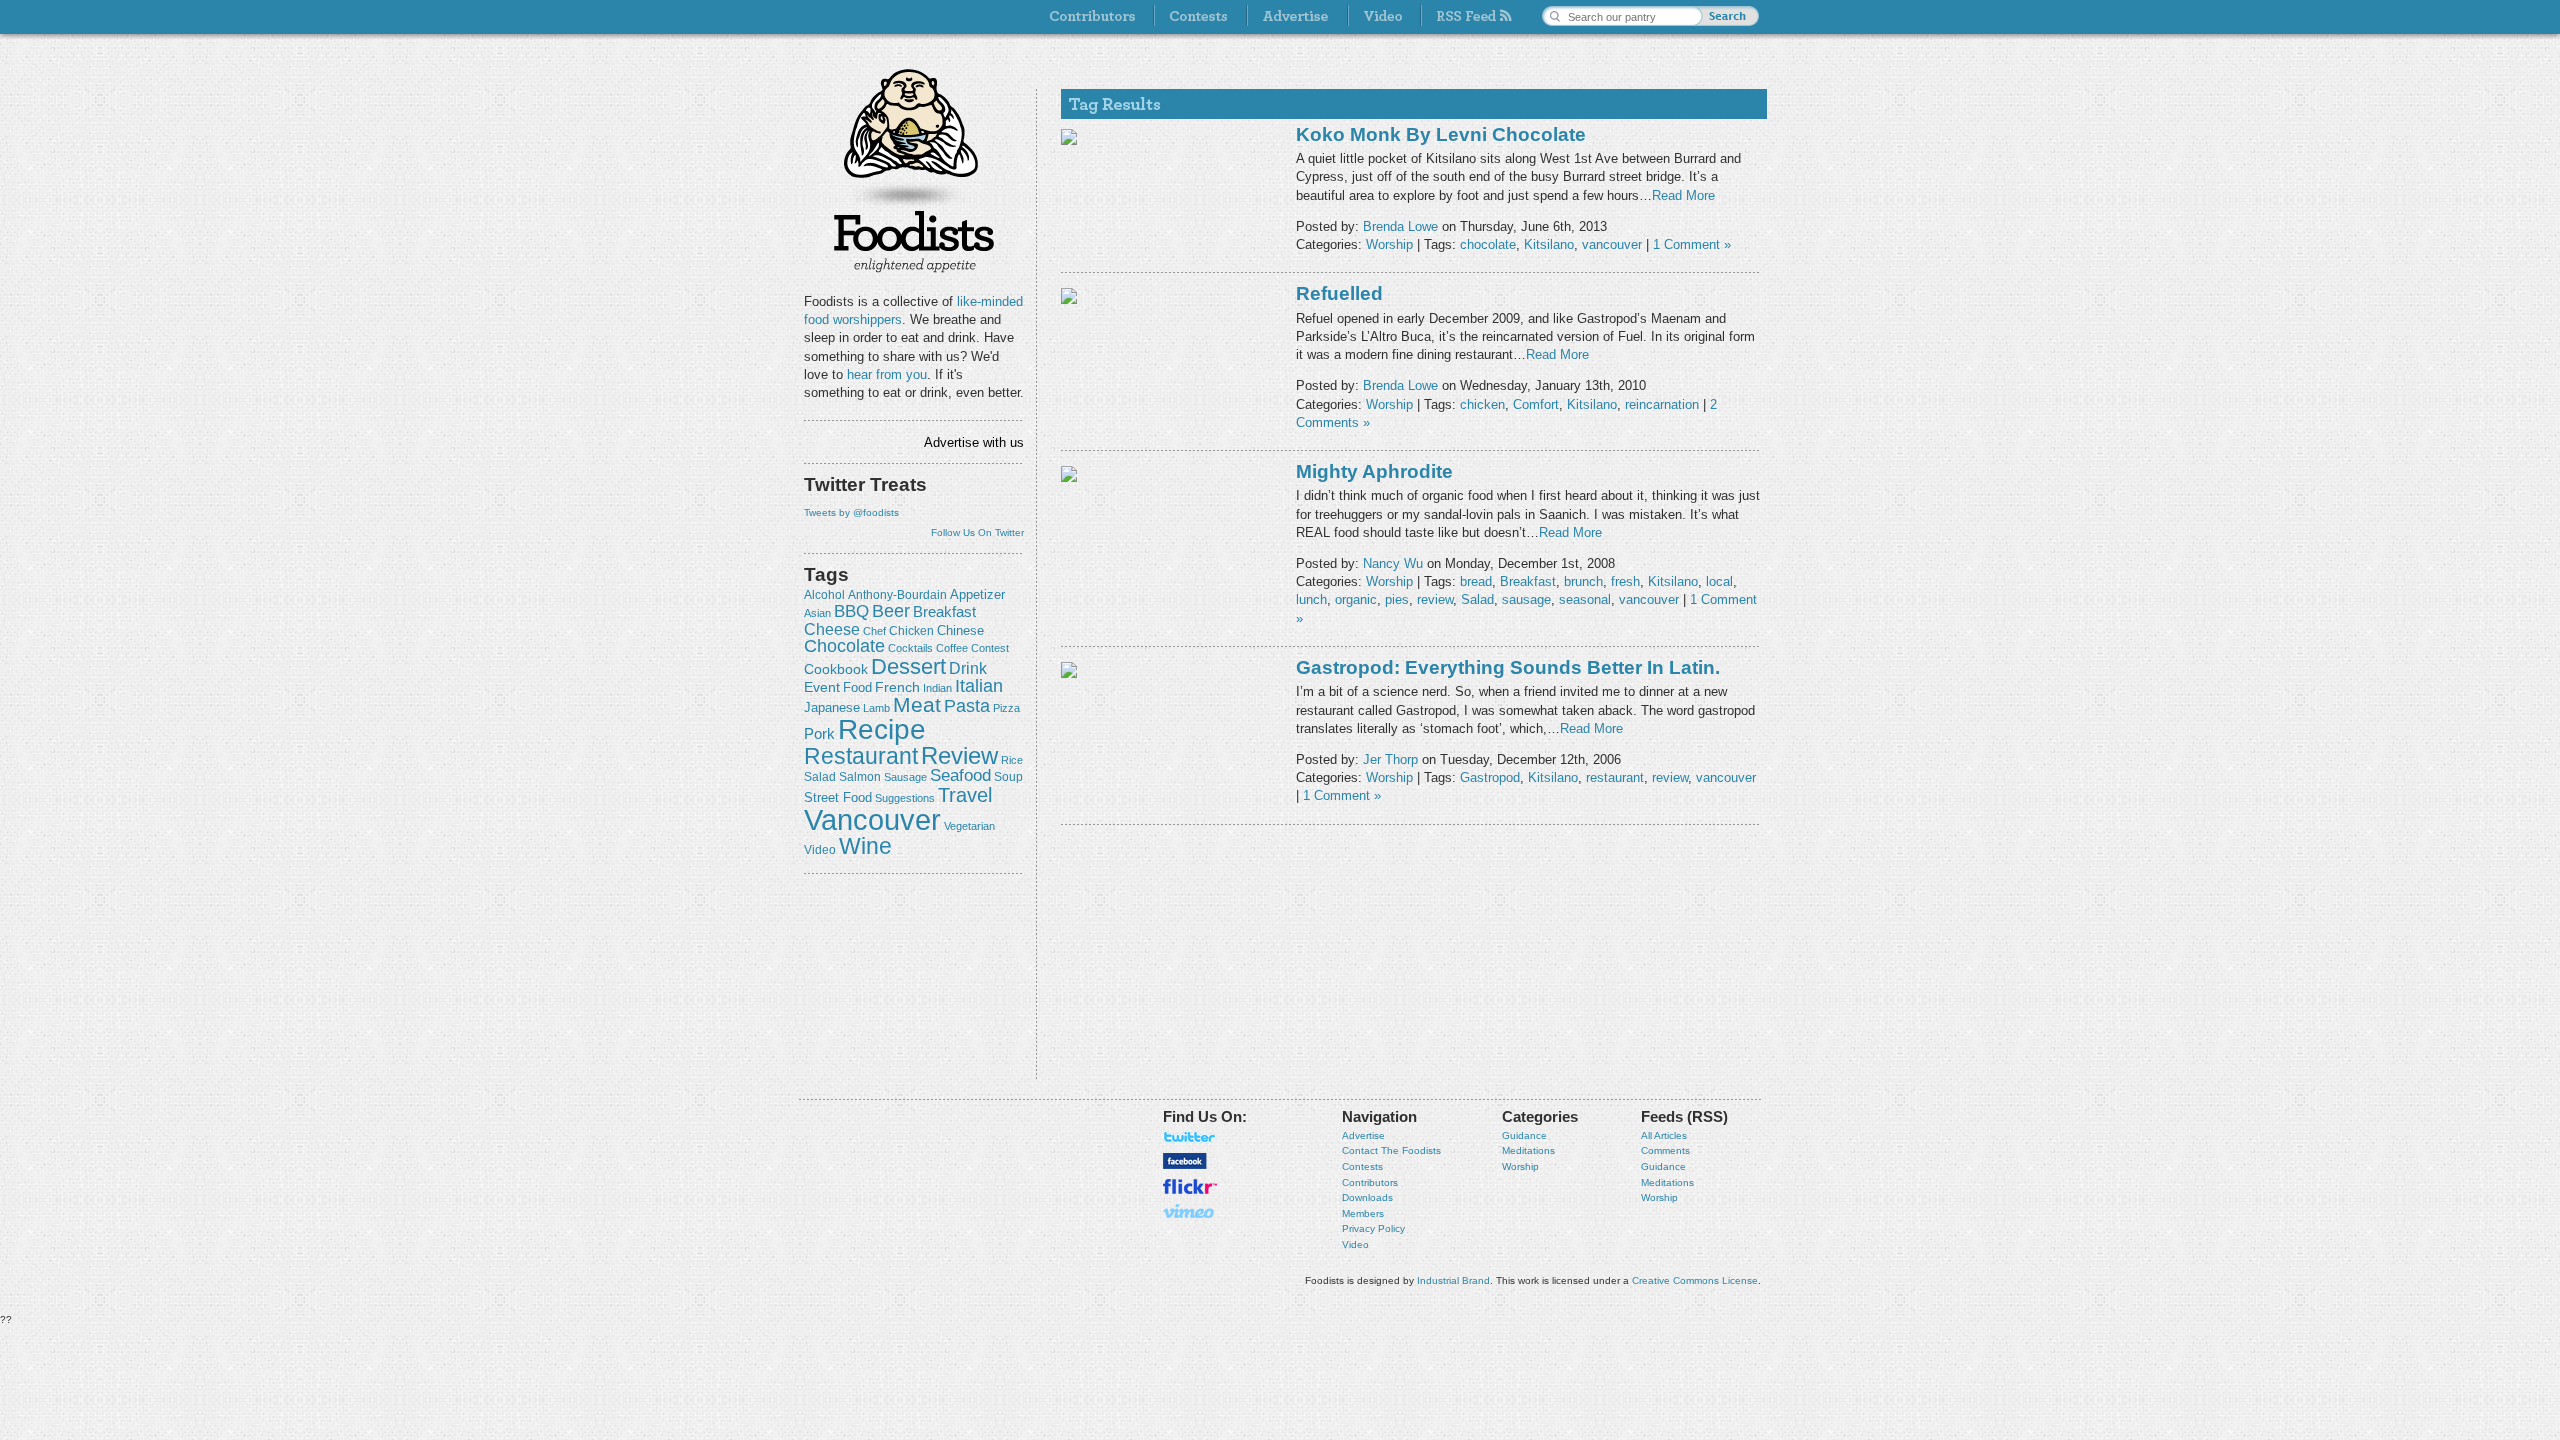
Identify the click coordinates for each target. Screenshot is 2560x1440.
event (822, 687)
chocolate (844, 645)
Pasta (967, 706)
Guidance (1524, 1135)
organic (1356, 599)
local (1719, 581)
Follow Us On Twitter (977, 532)
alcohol (824, 595)
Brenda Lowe (1400, 226)
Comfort (1536, 404)
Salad (820, 777)
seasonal (1585, 599)
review (959, 755)
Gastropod (1490, 777)
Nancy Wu (1393, 563)
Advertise (1363, 1135)
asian (817, 613)
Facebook (1185, 1161)
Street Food (838, 798)
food (857, 687)
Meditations (1528, 1150)
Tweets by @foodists (851, 512)
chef (874, 631)
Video (1355, 1244)
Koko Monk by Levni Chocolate (1441, 134)
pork (819, 734)
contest (990, 648)
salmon (860, 777)
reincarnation (1662, 404)
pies (1397, 599)
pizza (1006, 708)
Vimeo (1190, 1211)
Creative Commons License (1695, 1280)
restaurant (861, 756)
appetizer (977, 594)
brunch (1583, 581)
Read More (1683, 195)
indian (937, 688)
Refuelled (1339, 293)
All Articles (1664, 1135)
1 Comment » (1692, 244)
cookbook (836, 669)
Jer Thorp (1390, 759)
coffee (952, 648)
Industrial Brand (1453, 1280)
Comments (1665, 1150)
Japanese (832, 707)
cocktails (910, 648)
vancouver (872, 819)
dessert (908, 666)
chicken (911, 631)
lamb (876, 708)
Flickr (1190, 1186)
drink (968, 668)
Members (1363, 1213)
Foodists (914, 240)
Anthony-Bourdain (897, 595)
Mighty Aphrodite (1374, 471)
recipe (882, 729)
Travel (965, 794)
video (820, 850)
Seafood (960, 775)
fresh (1625, 581)
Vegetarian (969, 826)
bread (1476, 581)
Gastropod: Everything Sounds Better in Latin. (1508, 667)
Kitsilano (1549, 244)
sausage (905, 777)
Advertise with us (974, 442)
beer (891, 611)
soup (1008, 777)
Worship (1389, 244)
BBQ (851, 611)
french (897, 687)
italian (979, 686)
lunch (1311, 599)
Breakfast (944, 611)
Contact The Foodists (1391, 1150)
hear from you (887, 374)
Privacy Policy (1373, 1228)
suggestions (905, 798)
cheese (832, 629)
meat (917, 704)
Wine (865, 846)
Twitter (1190, 1137)
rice (1012, 760)
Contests (1362, 1166)
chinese (960, 631)
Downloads (1367, 1197)
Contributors (1370, 1182)
